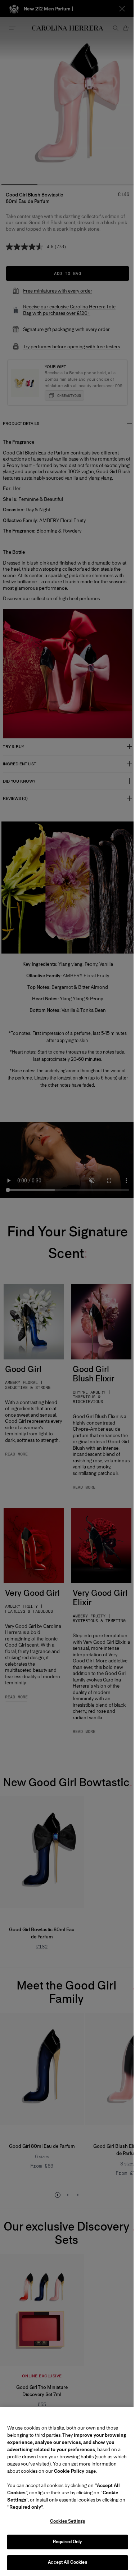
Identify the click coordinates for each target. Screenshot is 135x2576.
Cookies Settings (67, 2521)
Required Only (68, 2542)
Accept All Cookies (67, 2562)
